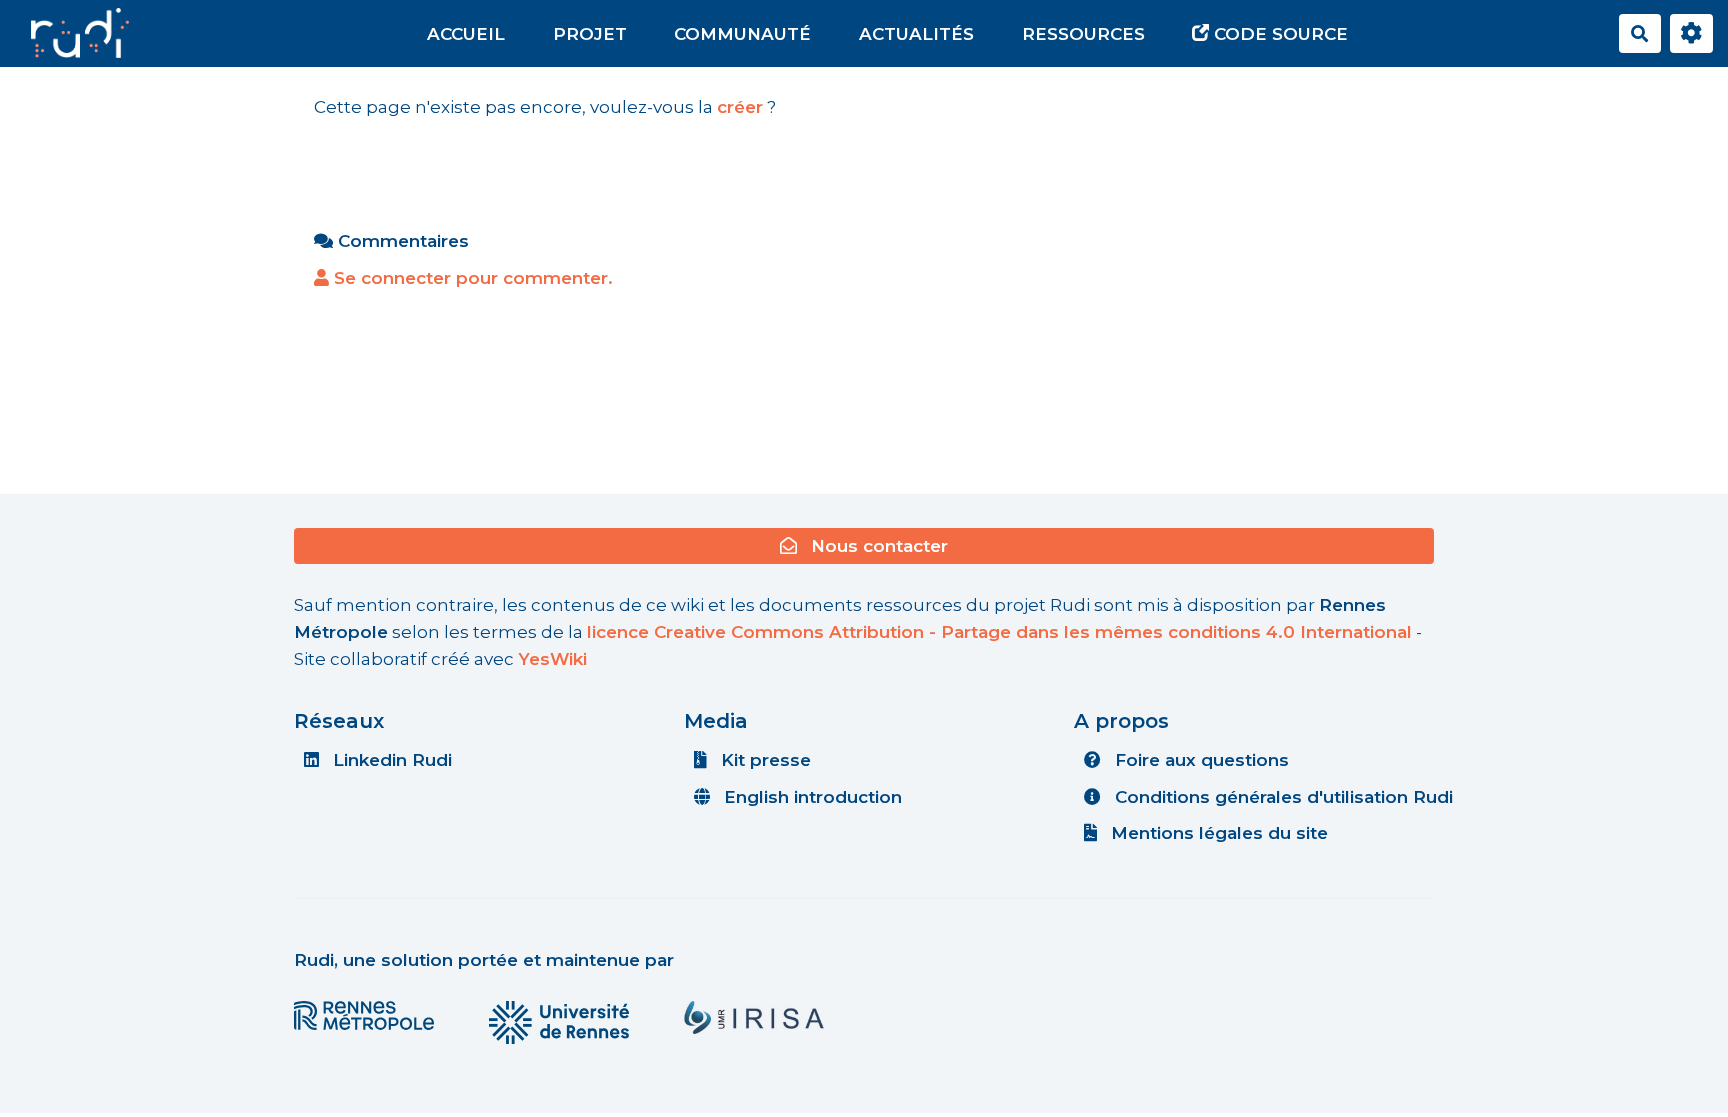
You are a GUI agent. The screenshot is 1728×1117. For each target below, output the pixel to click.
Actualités (916, 34)
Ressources (1083, 34)
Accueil (466, 34)
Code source (1278, 34)
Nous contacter (877, 546)
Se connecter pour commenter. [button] (471, 278)
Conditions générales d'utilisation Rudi (1281, 797)
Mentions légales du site (1217, 833)
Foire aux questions (1199, 760)
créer (740, 107)
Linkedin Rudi (390, 760)
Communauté (742, 34)
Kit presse (763, 760)
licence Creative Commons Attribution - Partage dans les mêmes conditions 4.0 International (999, 632)
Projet (590, 34)
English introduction (810, 797)
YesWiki (552, 659)
